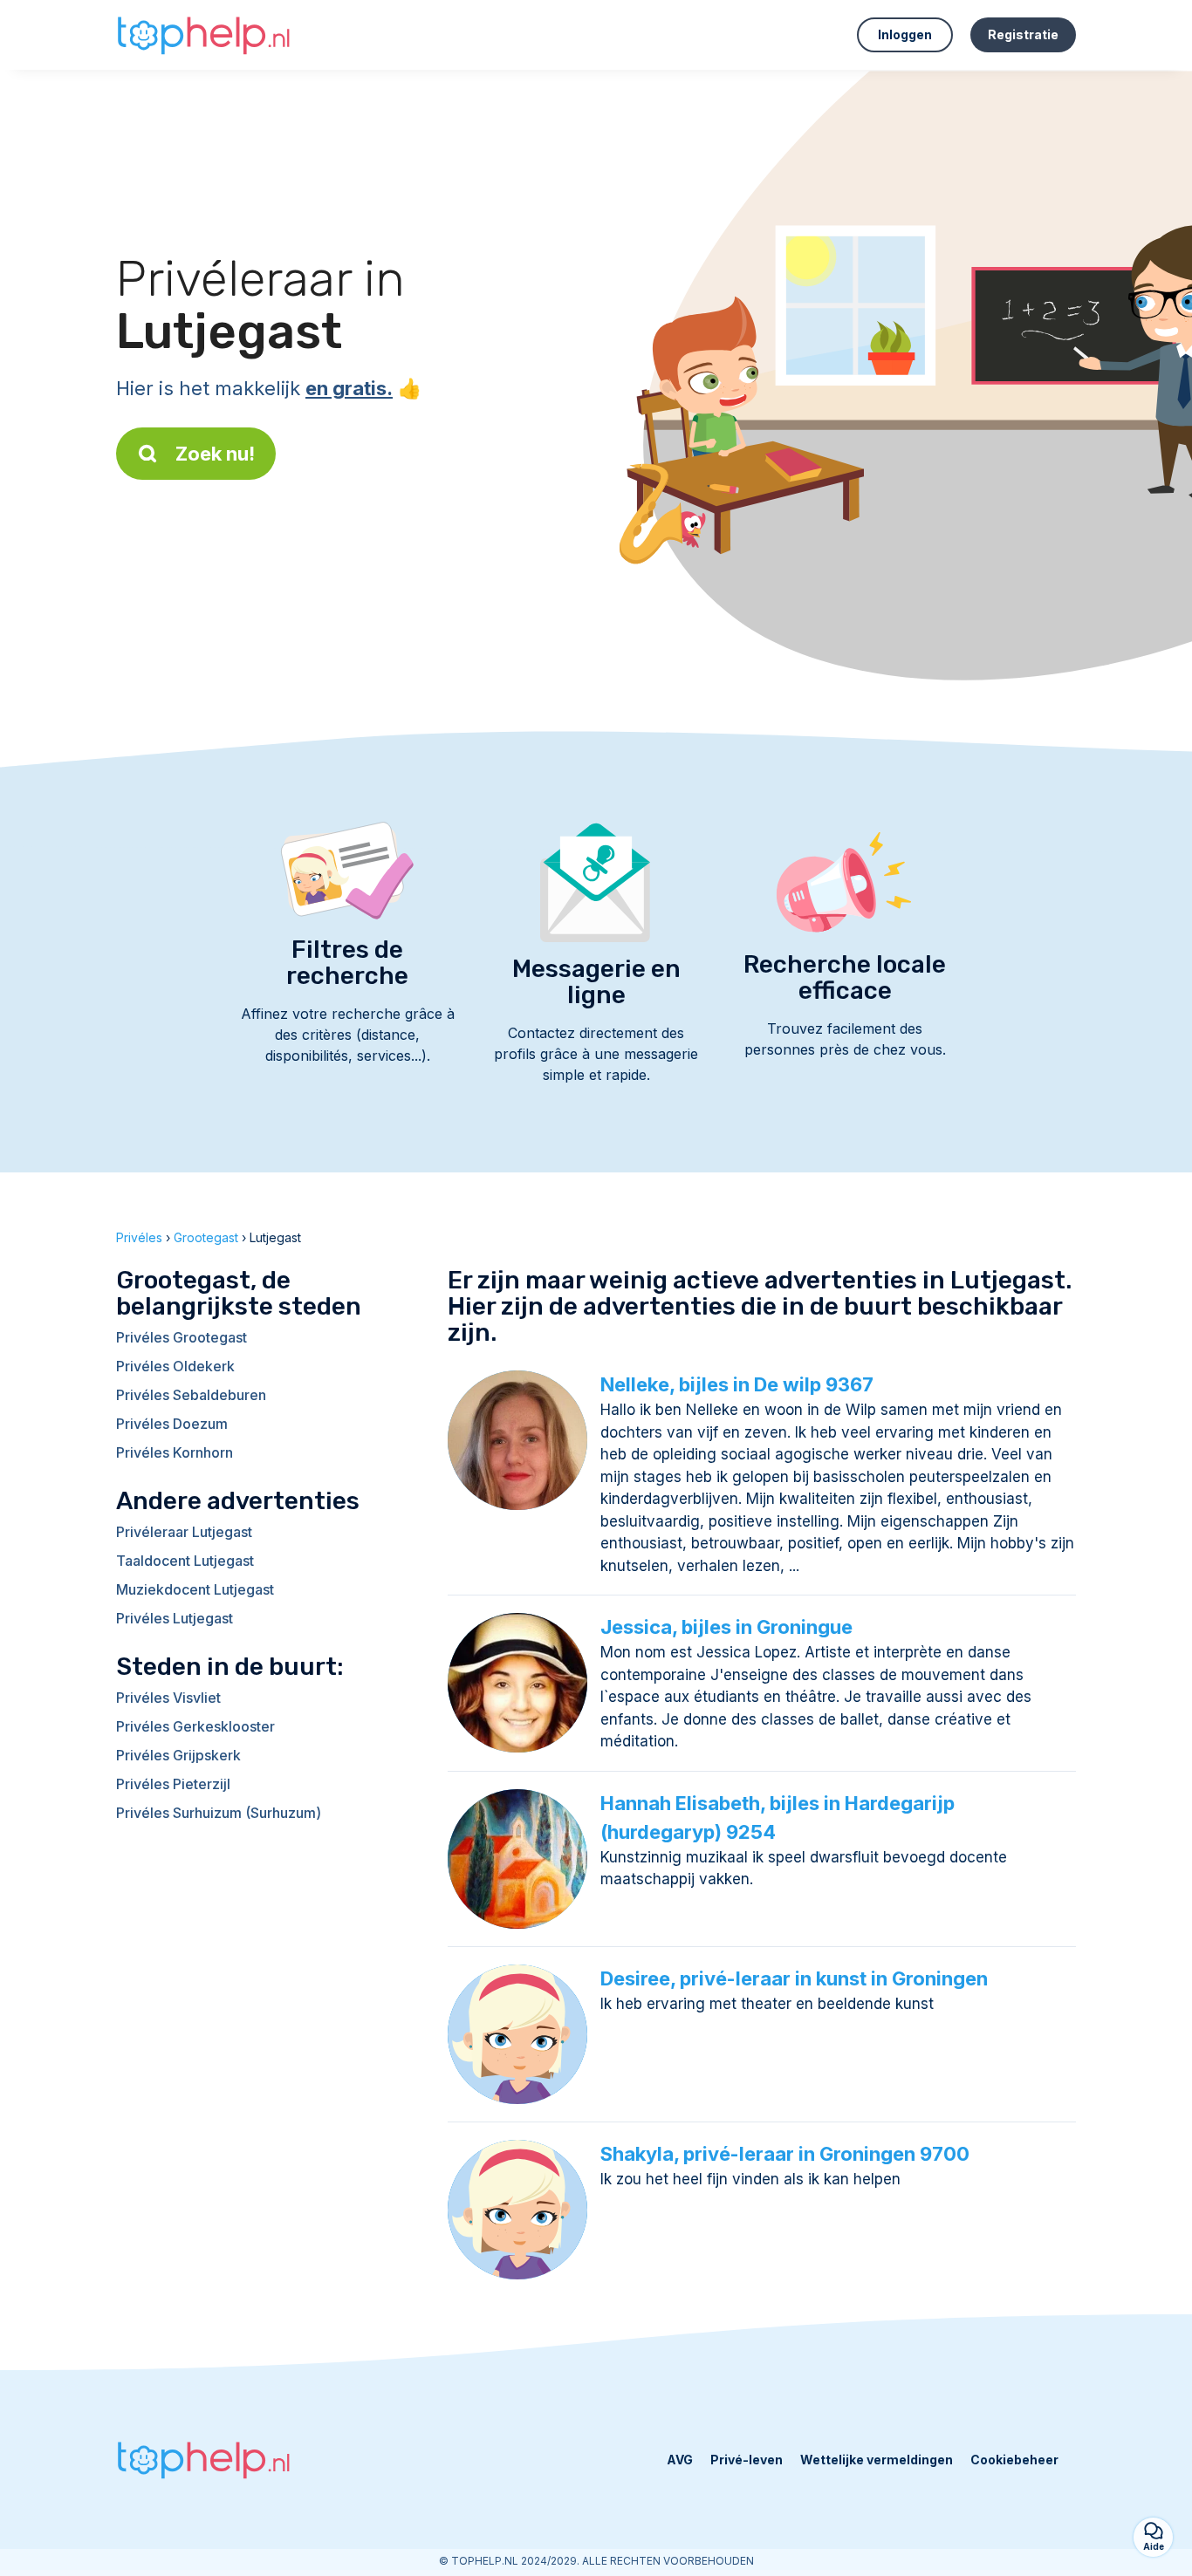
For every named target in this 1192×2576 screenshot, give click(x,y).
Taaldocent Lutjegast (185, 1561)
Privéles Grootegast (182, 1337)
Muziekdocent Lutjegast (195, 1589)
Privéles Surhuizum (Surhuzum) (219, 1813)
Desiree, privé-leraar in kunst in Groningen (794, 1978)
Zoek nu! (215, 454)
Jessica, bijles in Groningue (726, 1627)
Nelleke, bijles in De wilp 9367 (737, 1384)
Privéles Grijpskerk (178, 1755)
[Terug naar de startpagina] (203, 35)
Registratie (1023, 34)
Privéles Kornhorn (175, 1452)
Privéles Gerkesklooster (195, 1726)
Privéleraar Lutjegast (184, 1532)
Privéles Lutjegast (175, 1618)
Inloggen (905, 34)
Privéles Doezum (172, 1424)
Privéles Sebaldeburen (191, 1395)
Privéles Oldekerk (175, 1366)
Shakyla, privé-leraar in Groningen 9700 (785, 2154)
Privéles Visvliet (168, 1698)
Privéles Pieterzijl (173, 1784)
